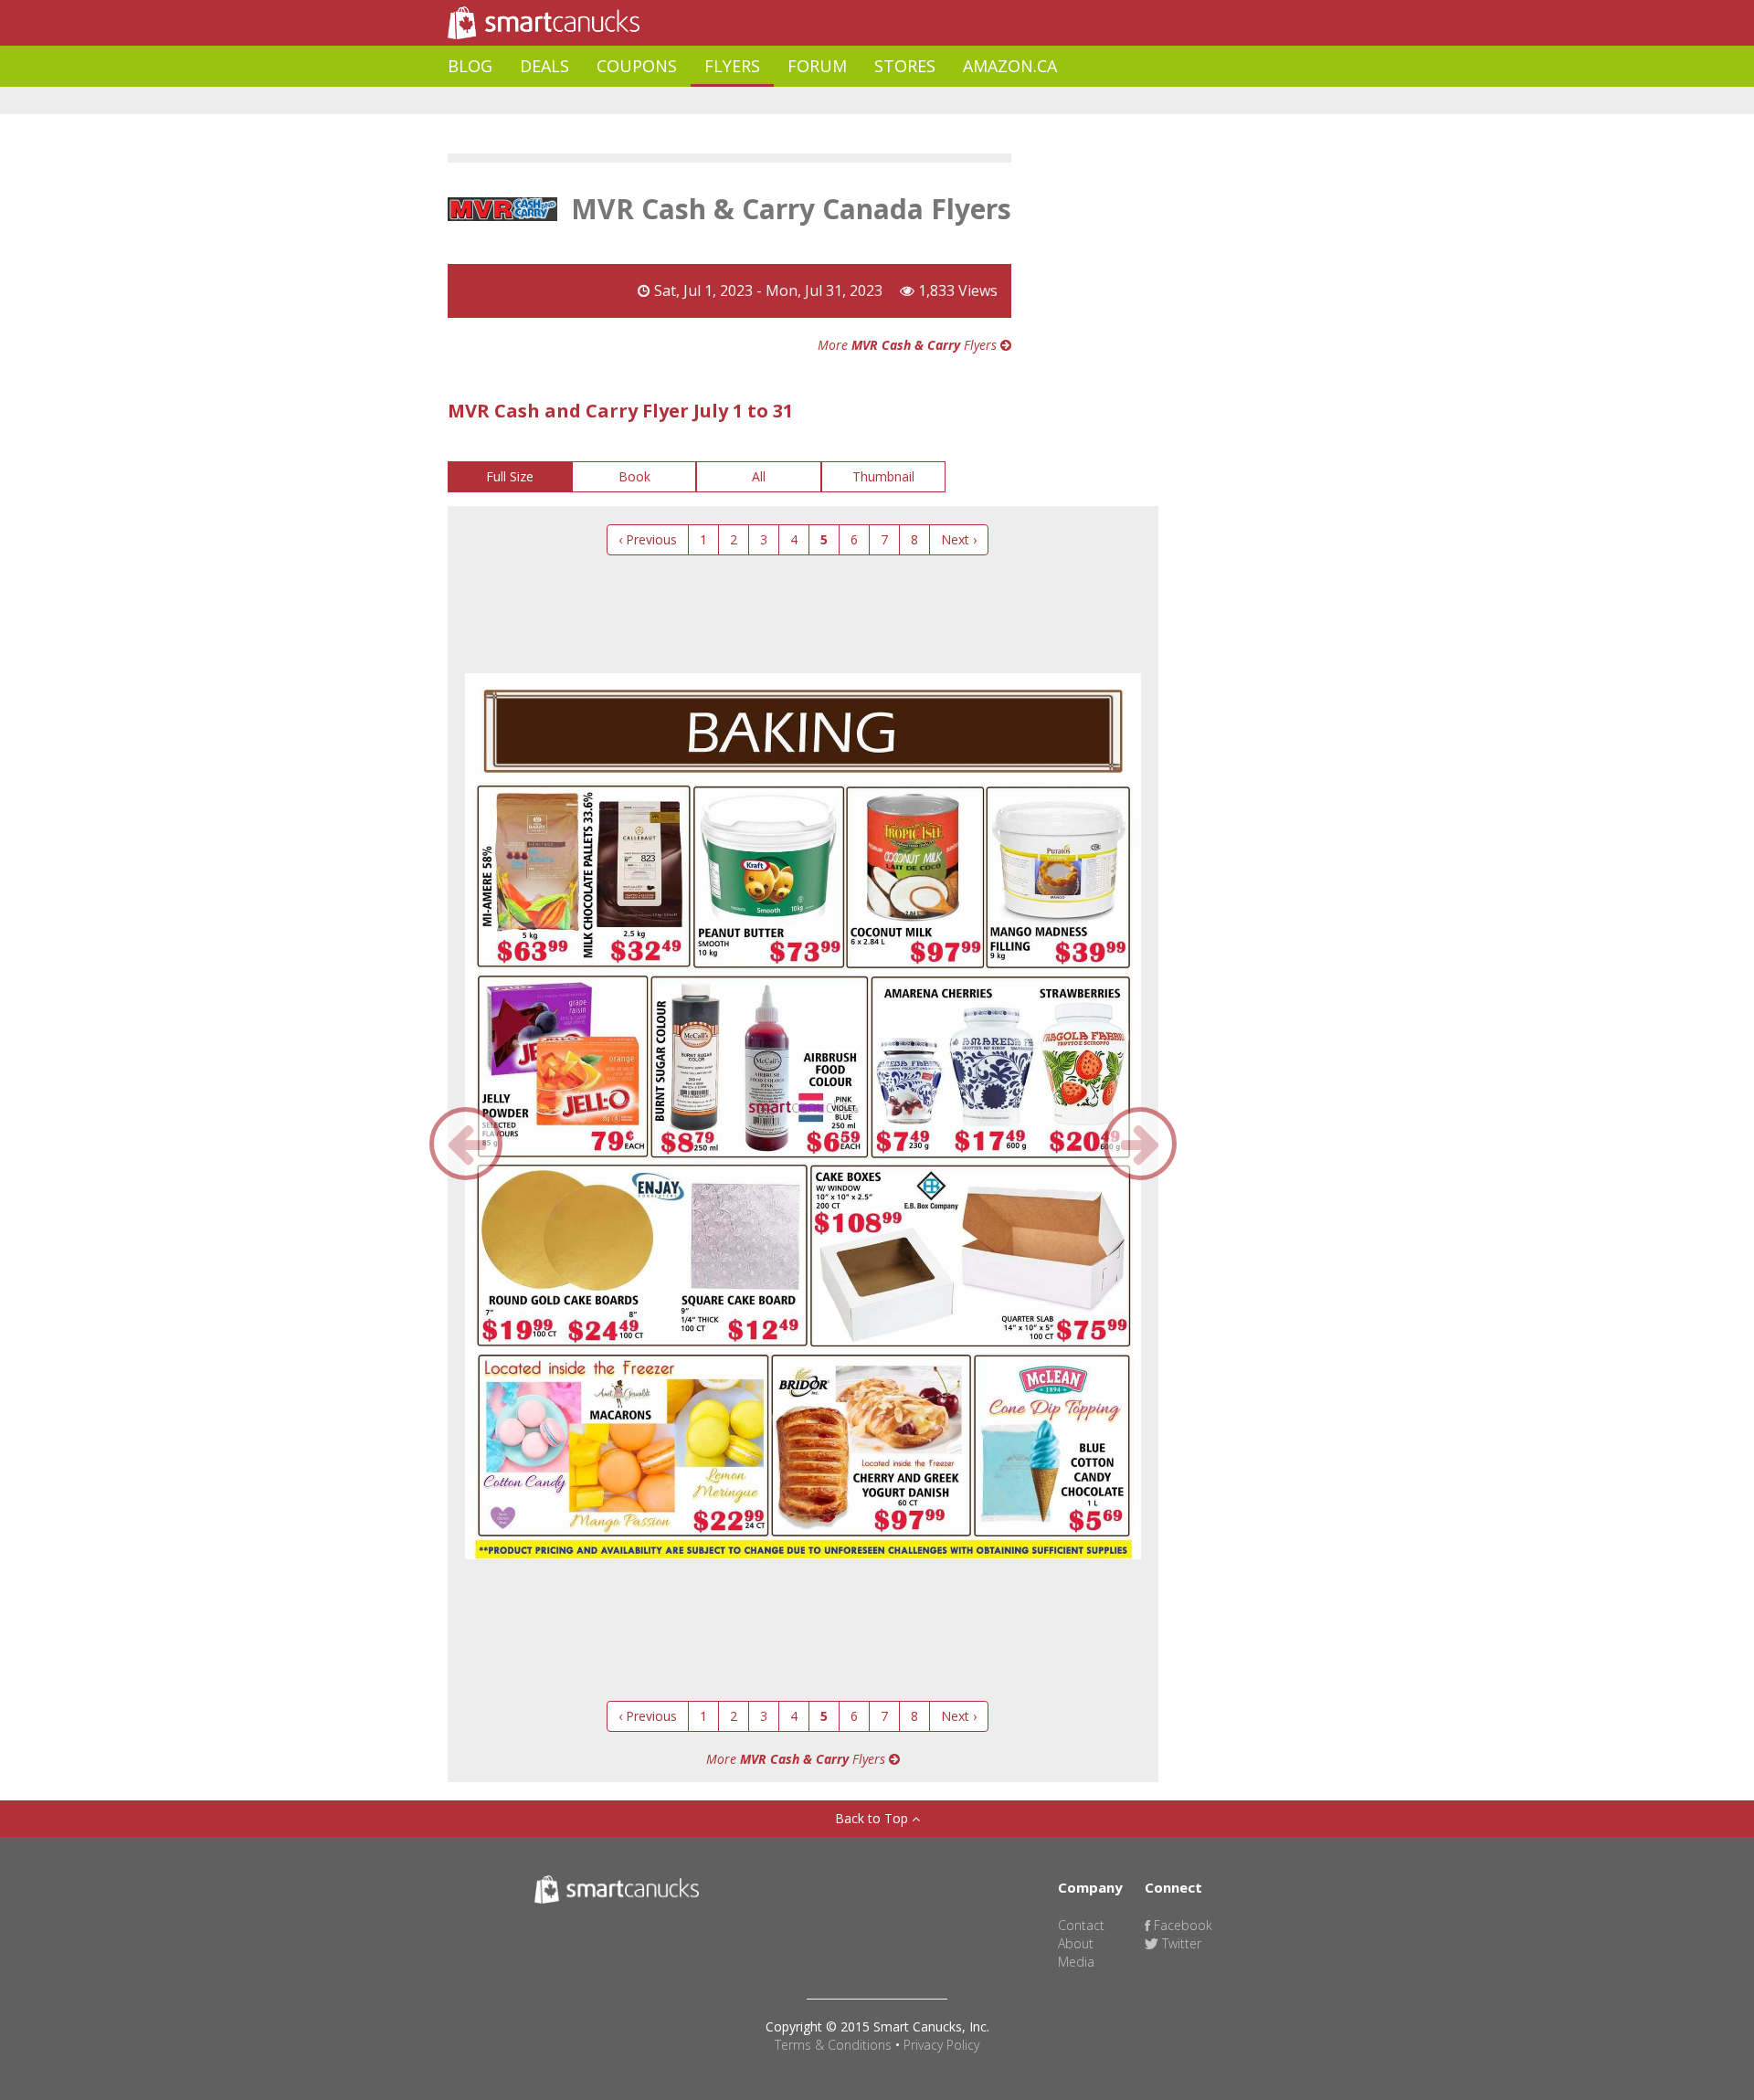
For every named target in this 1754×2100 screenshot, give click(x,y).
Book (634, 476)
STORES (905, 66)
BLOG (470, 66)
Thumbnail (883, 476)
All (759, 476)
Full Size (510, 476)
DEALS (544, 66)
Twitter (1180, 1943)
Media (1076, 1962)
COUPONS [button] (637, 66)
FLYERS (732, 66)
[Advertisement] (780, 101)
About (1076, 1943)
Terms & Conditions (833, 2045)
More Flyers (909, 345)
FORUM (817, 66)
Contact (1081, 1925)
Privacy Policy (941, 2045)
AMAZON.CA (1010, 66)
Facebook (1181, 1925)
